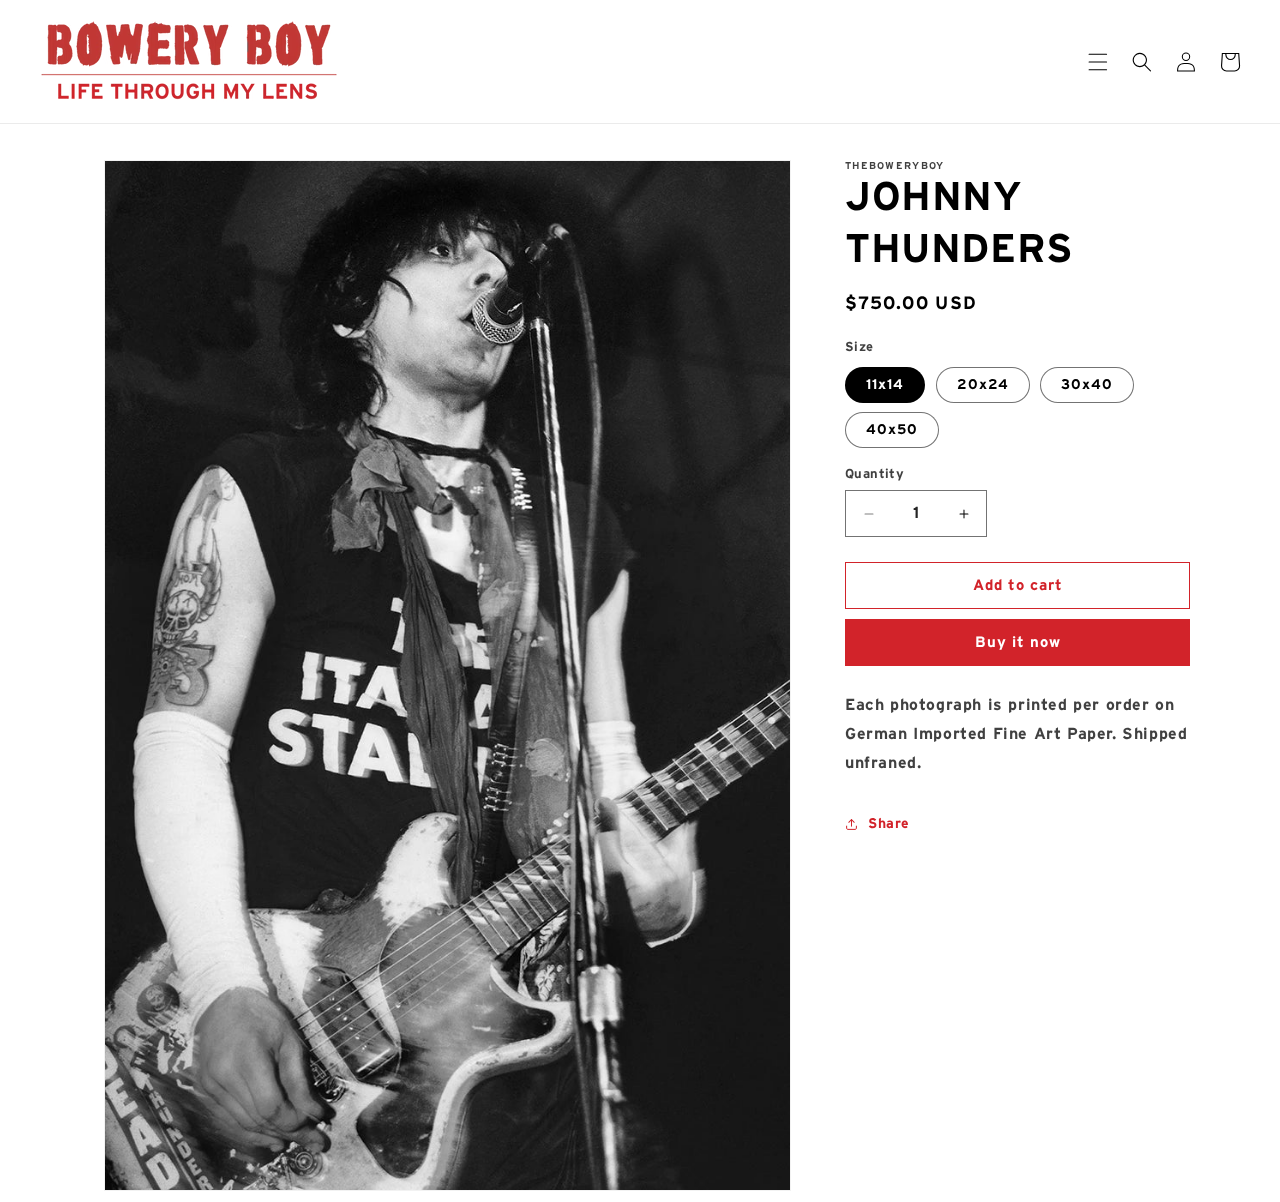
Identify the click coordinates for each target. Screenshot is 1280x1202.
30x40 (1087, 385)
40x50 (892, 430)
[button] (1098, 62)
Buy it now (1018, 642)
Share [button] (889, 824)
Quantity (874, 474)
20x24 (983, 385)
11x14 (885, 385)
